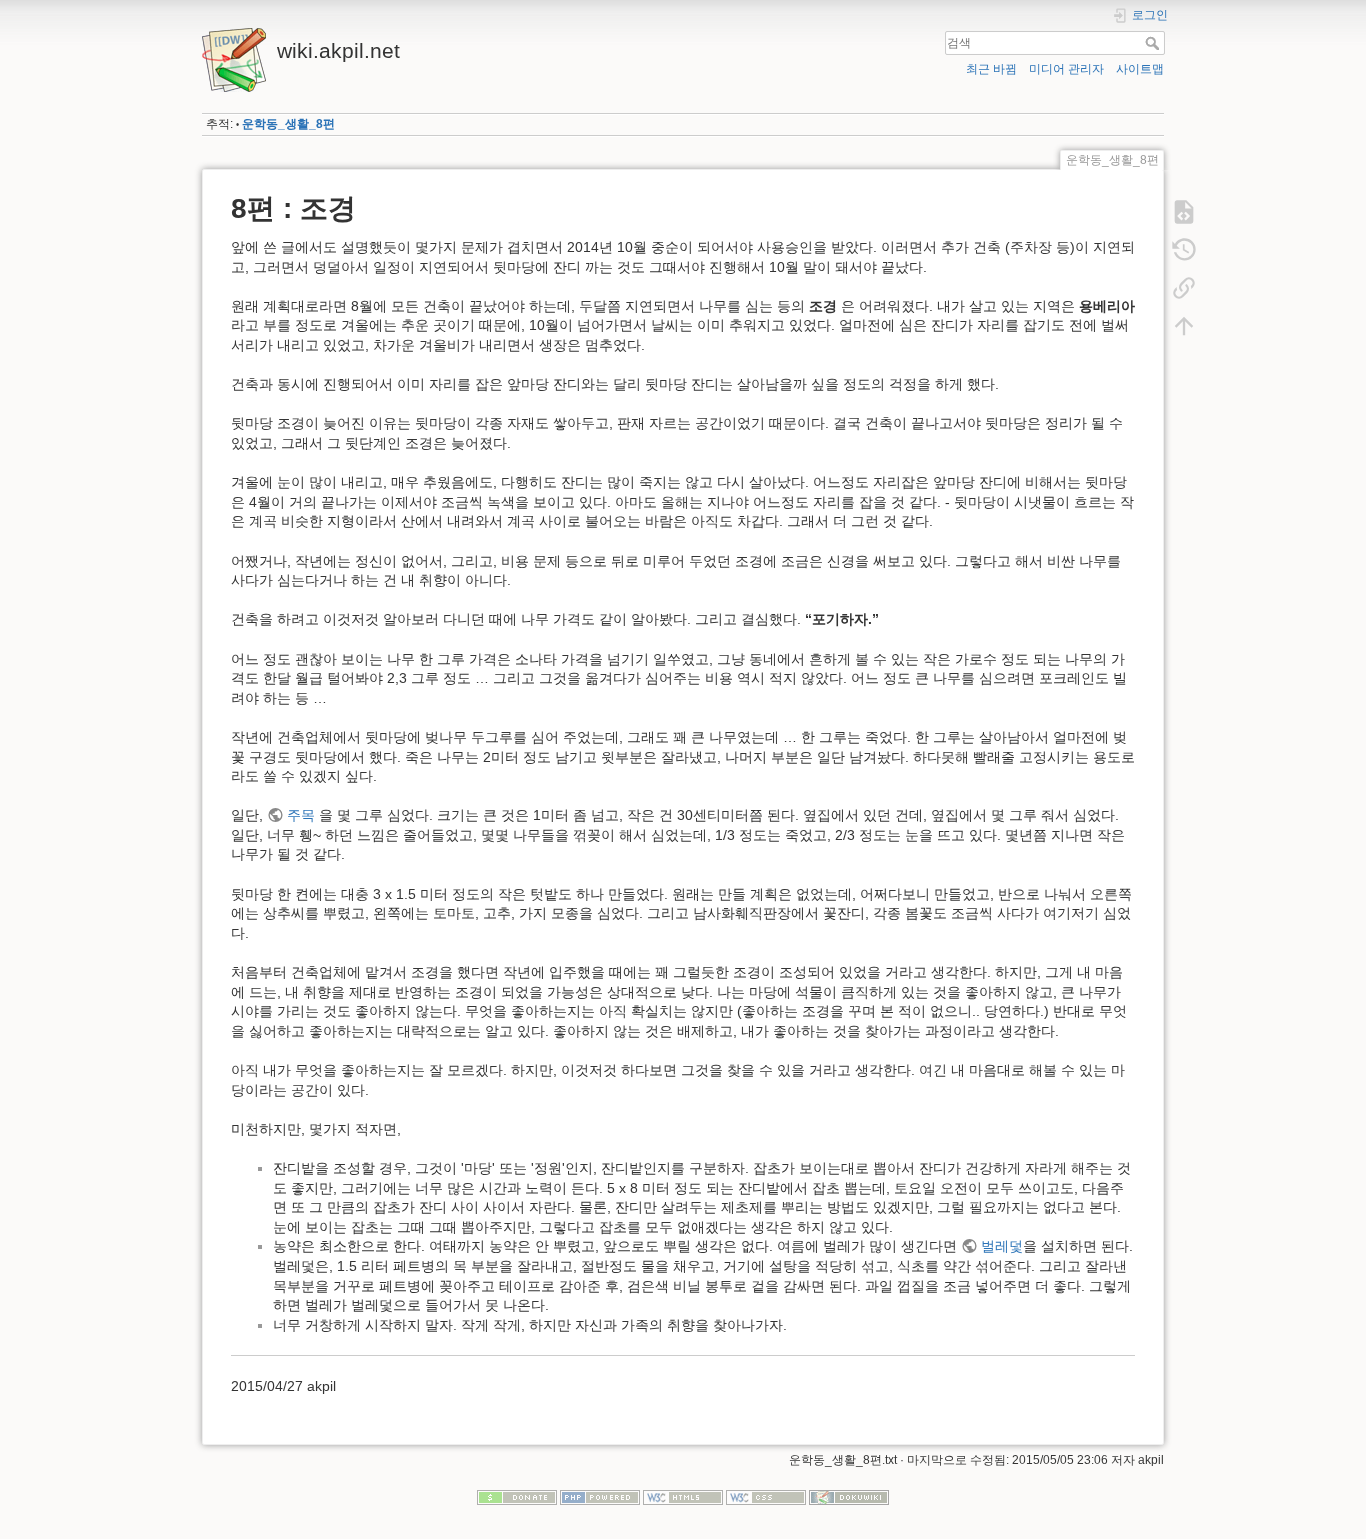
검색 (1154, 43)
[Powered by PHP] (600, 1496)
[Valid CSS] (766, 1496)
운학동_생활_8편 (288, 124)
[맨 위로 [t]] (1184, 326)
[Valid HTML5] (683, 1496)
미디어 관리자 (1066, 69)
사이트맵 (1140, 69)
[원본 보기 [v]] (1184, 212)
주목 (301, 815)
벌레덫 (1002, 1246)
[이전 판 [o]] (1184, 250)
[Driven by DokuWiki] (849, 1496)
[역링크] (1184, 288)
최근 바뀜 (991, 69)
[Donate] (517, 1496)
